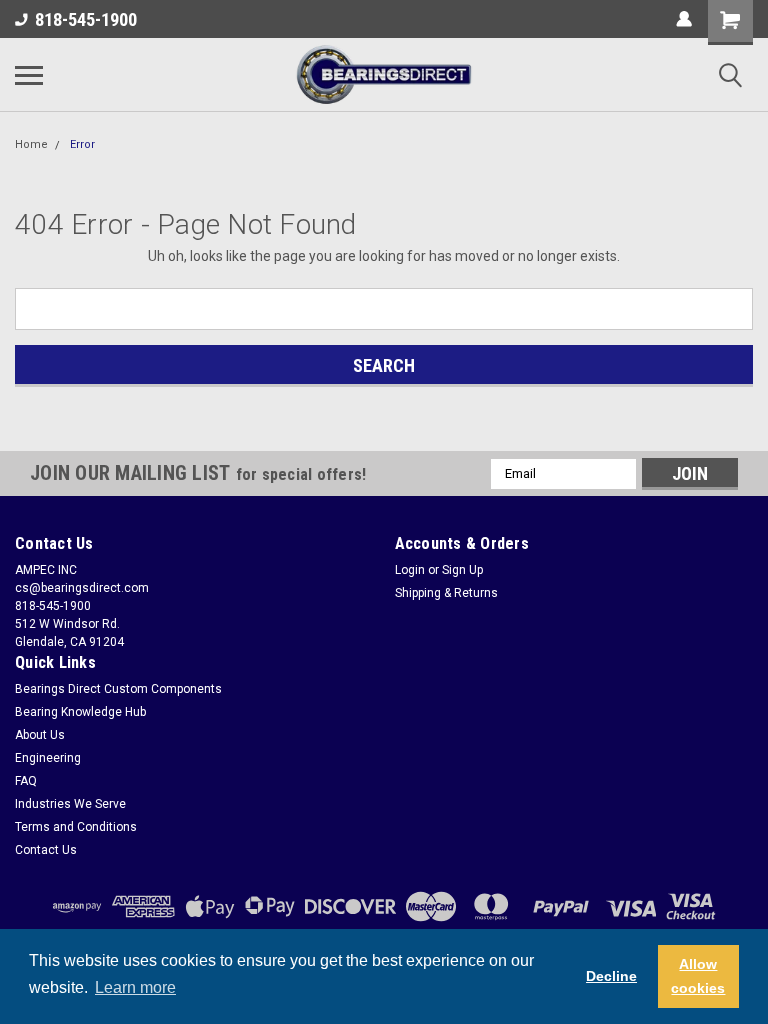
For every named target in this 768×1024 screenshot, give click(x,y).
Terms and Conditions (76, 827)
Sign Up (462, 570)
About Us (40, 735)
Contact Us (46, 850)
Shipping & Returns (446, 593)
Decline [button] (611, 976)
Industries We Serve (70, 804)
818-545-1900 (86, 19)
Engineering (48, 758)
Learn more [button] (135, 987)
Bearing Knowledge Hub (80, 712)
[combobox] (384, 309)
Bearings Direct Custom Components (118, 689)
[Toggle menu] (29, 75)
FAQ (26, 781)
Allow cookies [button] (698, 976)
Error (82, 144)
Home (31, 144)
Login (410, 570)
